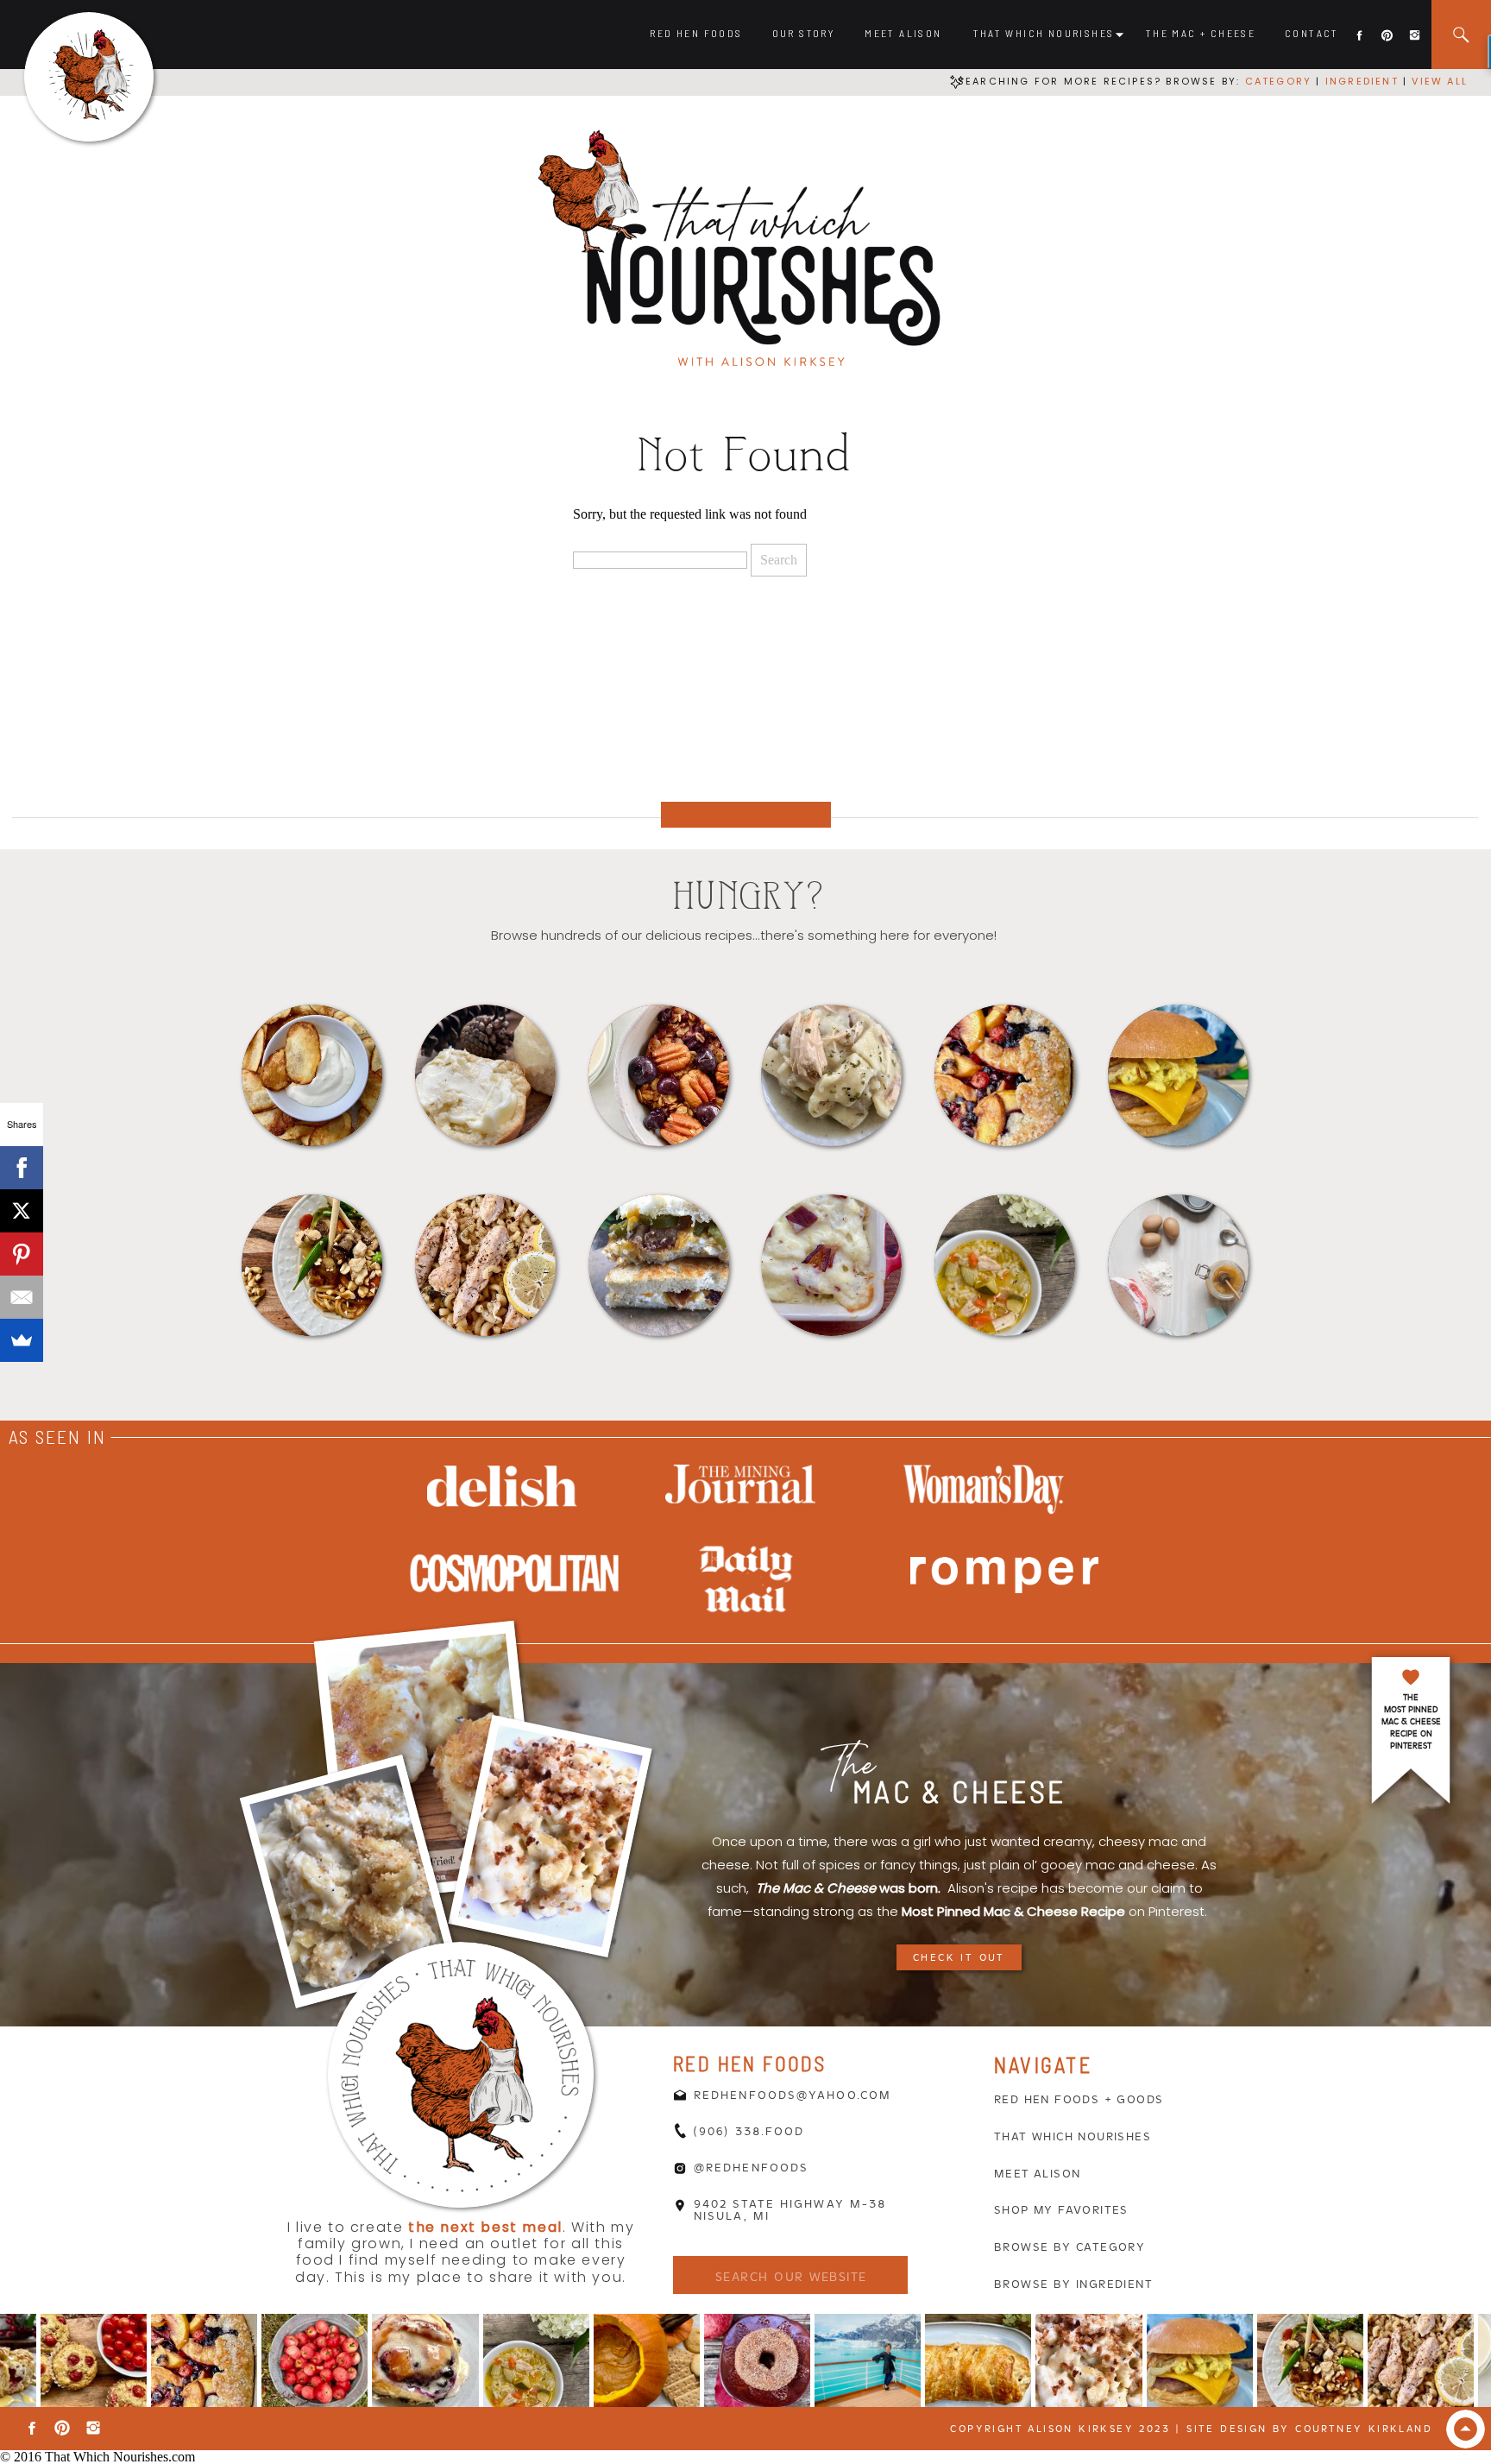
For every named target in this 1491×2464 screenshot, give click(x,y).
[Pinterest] (22, 1254)
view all (1440, 81)
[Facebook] (22, 1168)
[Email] (22, 1297)
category (1279, 81)
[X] (22, 1211)
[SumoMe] (22, 1340)
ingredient (1360, 81)
